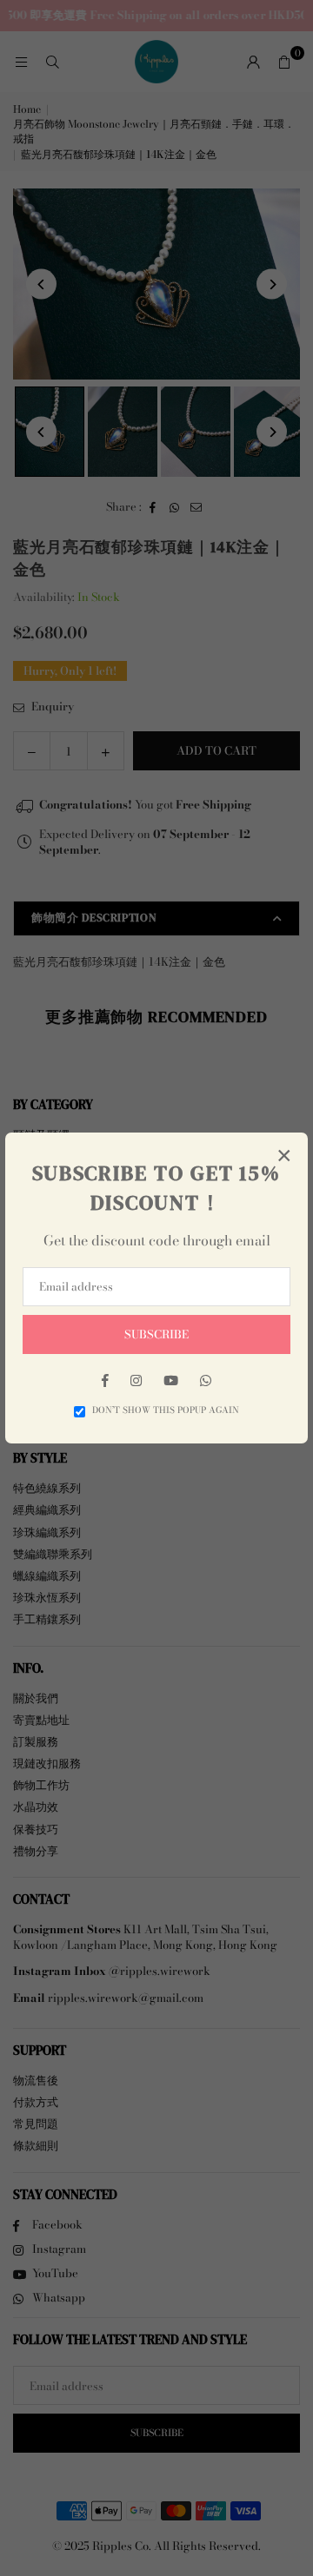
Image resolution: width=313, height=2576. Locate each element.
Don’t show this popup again (166, 1410)
